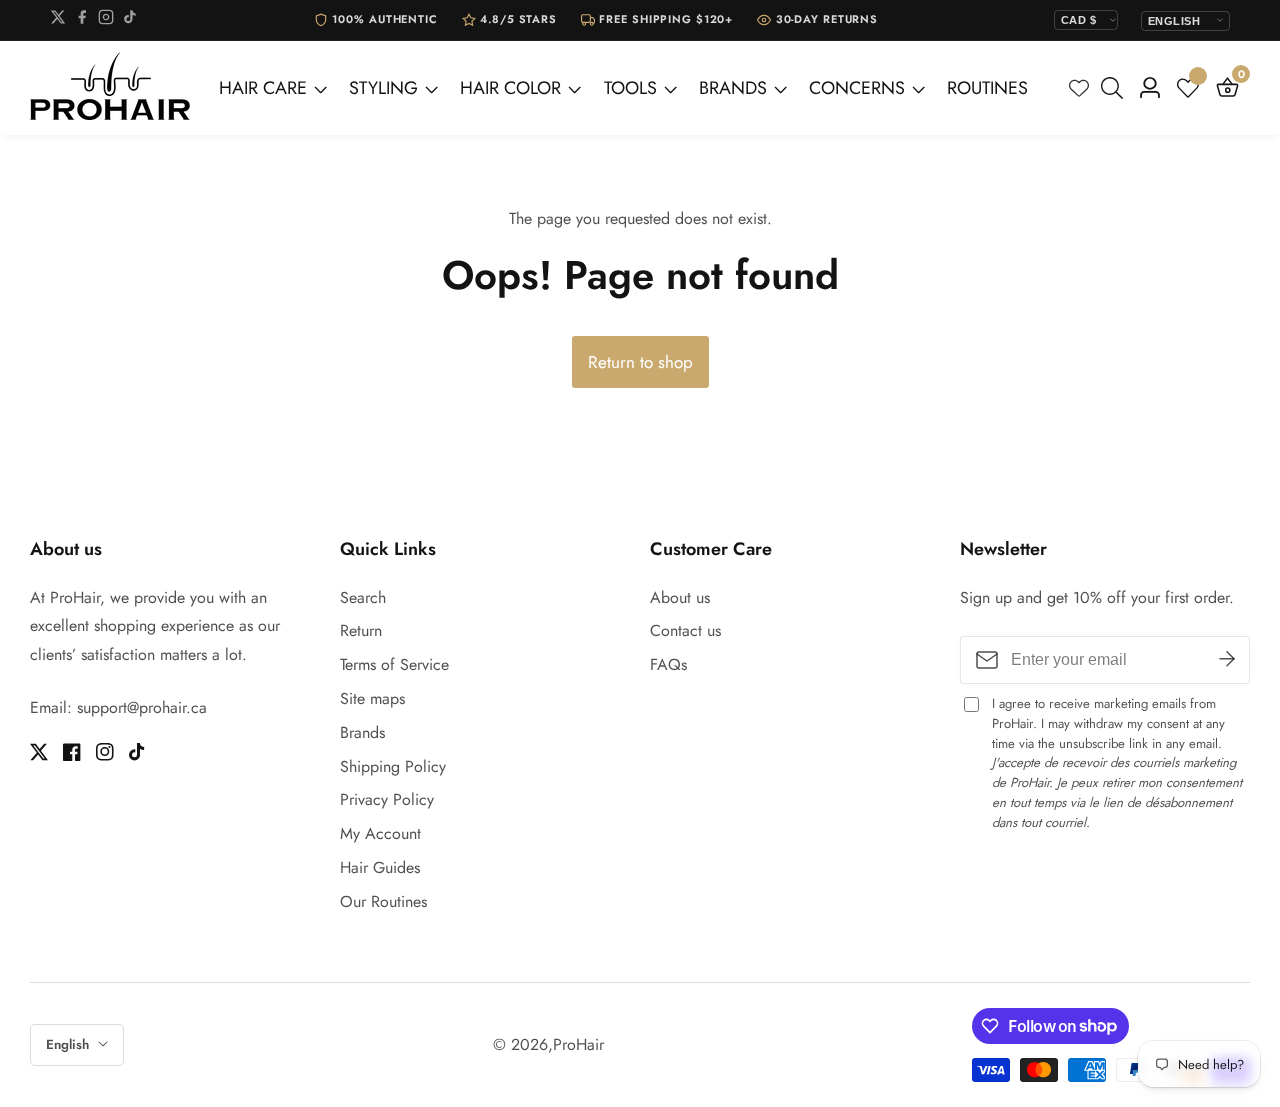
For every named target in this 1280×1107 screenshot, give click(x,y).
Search (363, 597)
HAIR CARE (263, 88)
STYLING (383, 88)
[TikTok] (130, 20)
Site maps (372, 698)
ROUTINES (987, 88)
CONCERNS (857, 88)
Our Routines (383, 901)
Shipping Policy (393, 766)
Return (361, 630)
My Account (380, 833)
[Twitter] (58, 20)
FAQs (668, 664)
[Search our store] (1116, 88)
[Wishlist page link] (1079, 88)
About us (680, 597)
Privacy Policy (387, 799)
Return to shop (640, 362)
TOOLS (630, 88)
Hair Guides (380, 867)
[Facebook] (82, 20)
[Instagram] (106, 20)
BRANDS (733, 88)
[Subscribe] (1227, 660)
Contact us (685, 630)
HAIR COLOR (510, 88)
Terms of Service (394, 664)
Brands (362, 732)
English (69, 1044)
